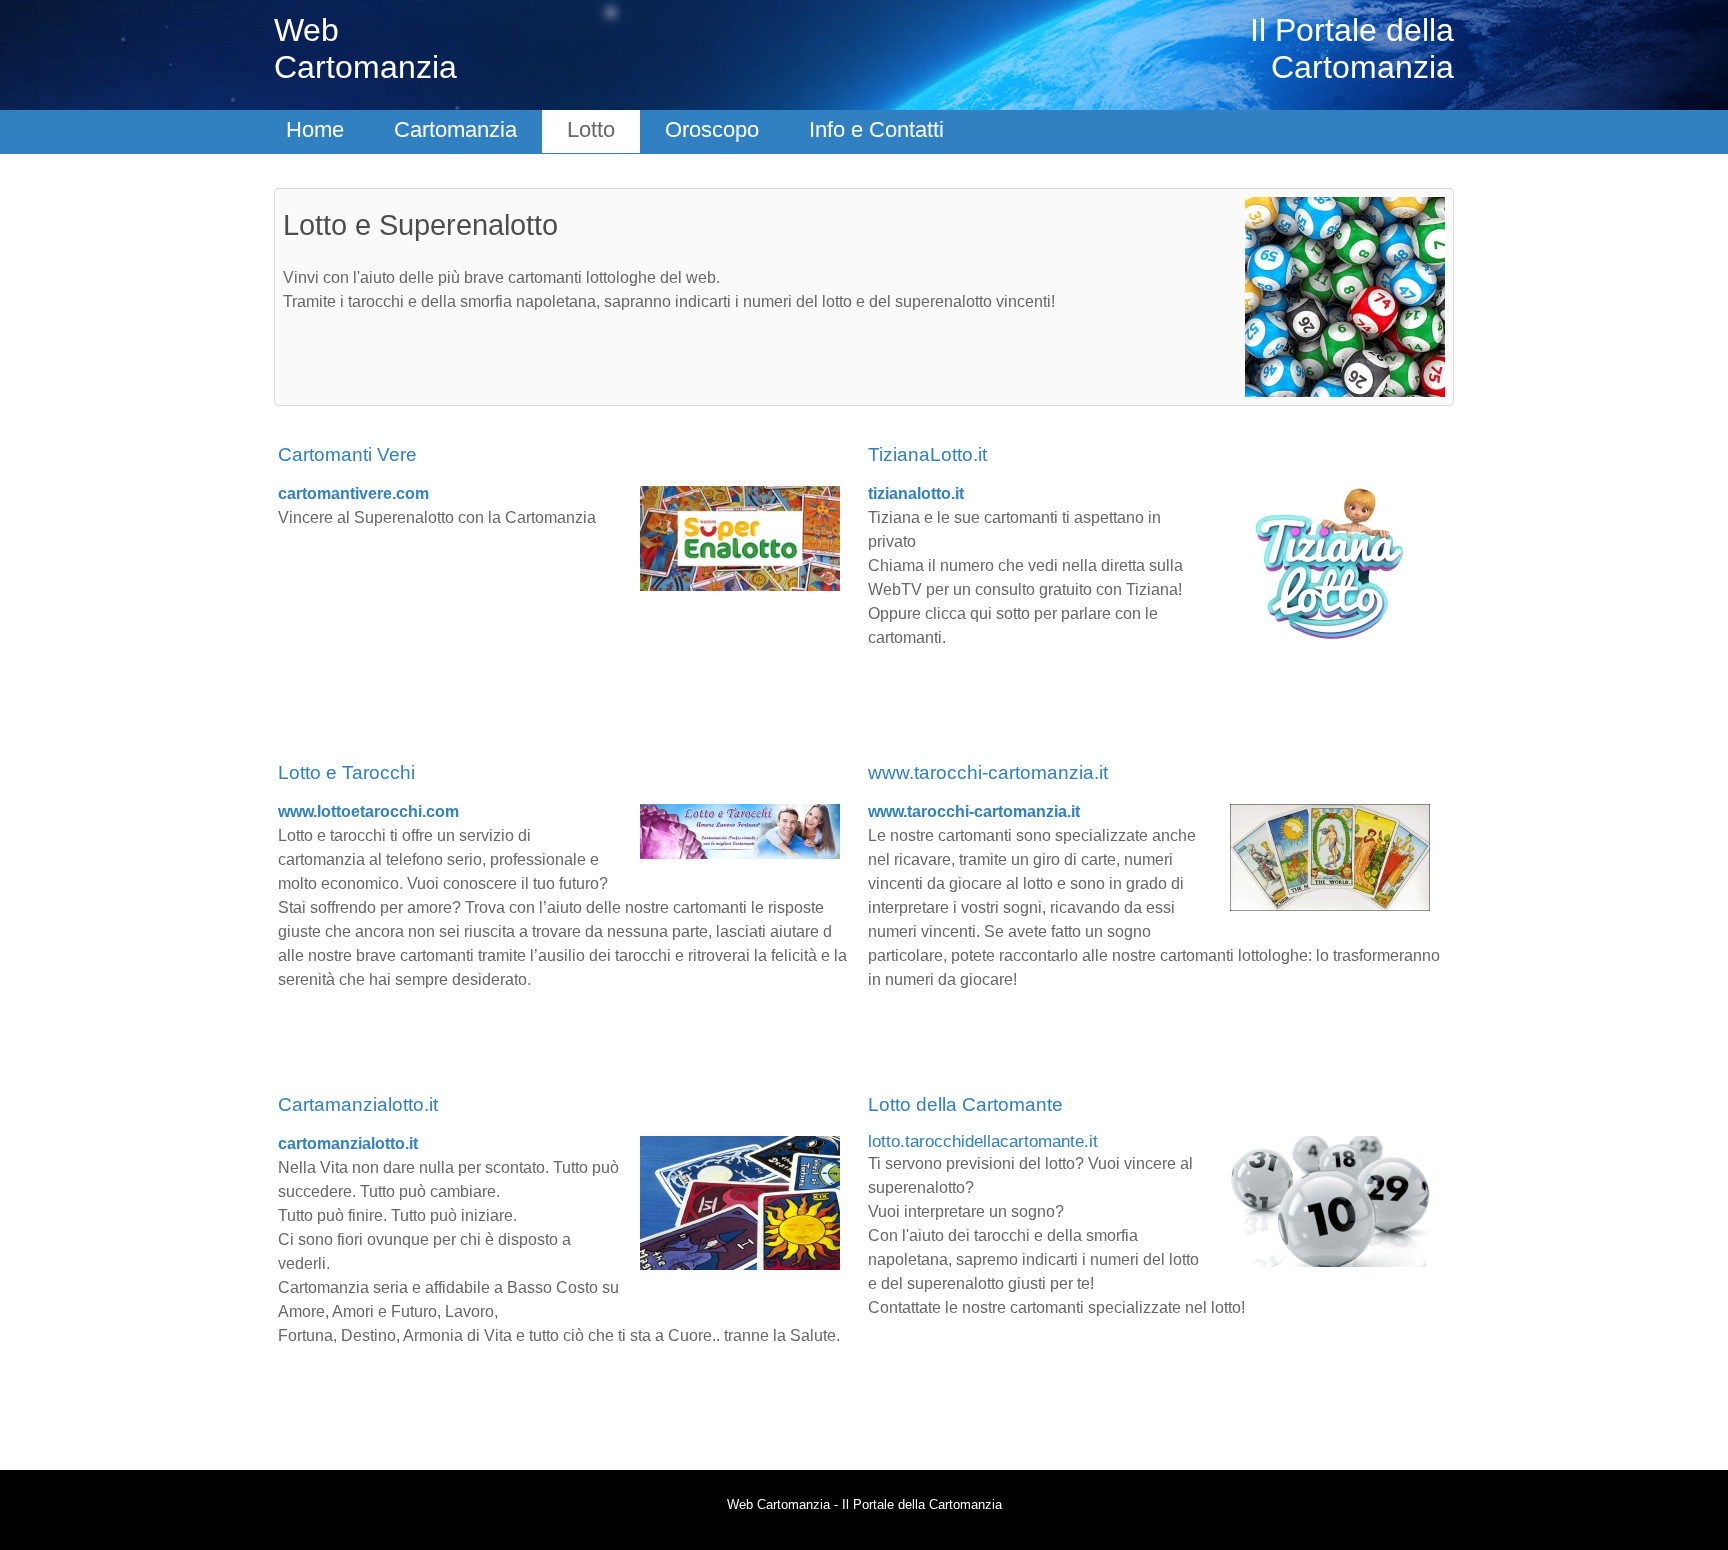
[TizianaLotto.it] (1330, 564)
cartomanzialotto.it (348, 1143)
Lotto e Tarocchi (346, 772)
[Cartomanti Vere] (740, 537)
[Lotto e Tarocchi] (740, 830)
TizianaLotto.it (927, 454)
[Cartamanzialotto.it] (740, 1201)
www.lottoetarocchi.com (368, 811)
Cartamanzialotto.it (358, 1104)
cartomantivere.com (353, 493)
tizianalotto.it (916, 493)
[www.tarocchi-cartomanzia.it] (1330, 856)
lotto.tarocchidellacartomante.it (983, 1141)
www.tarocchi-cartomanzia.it (988, 772)
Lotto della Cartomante (965, 1104)
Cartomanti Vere (347, 454)
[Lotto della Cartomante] (1330, 1200)
